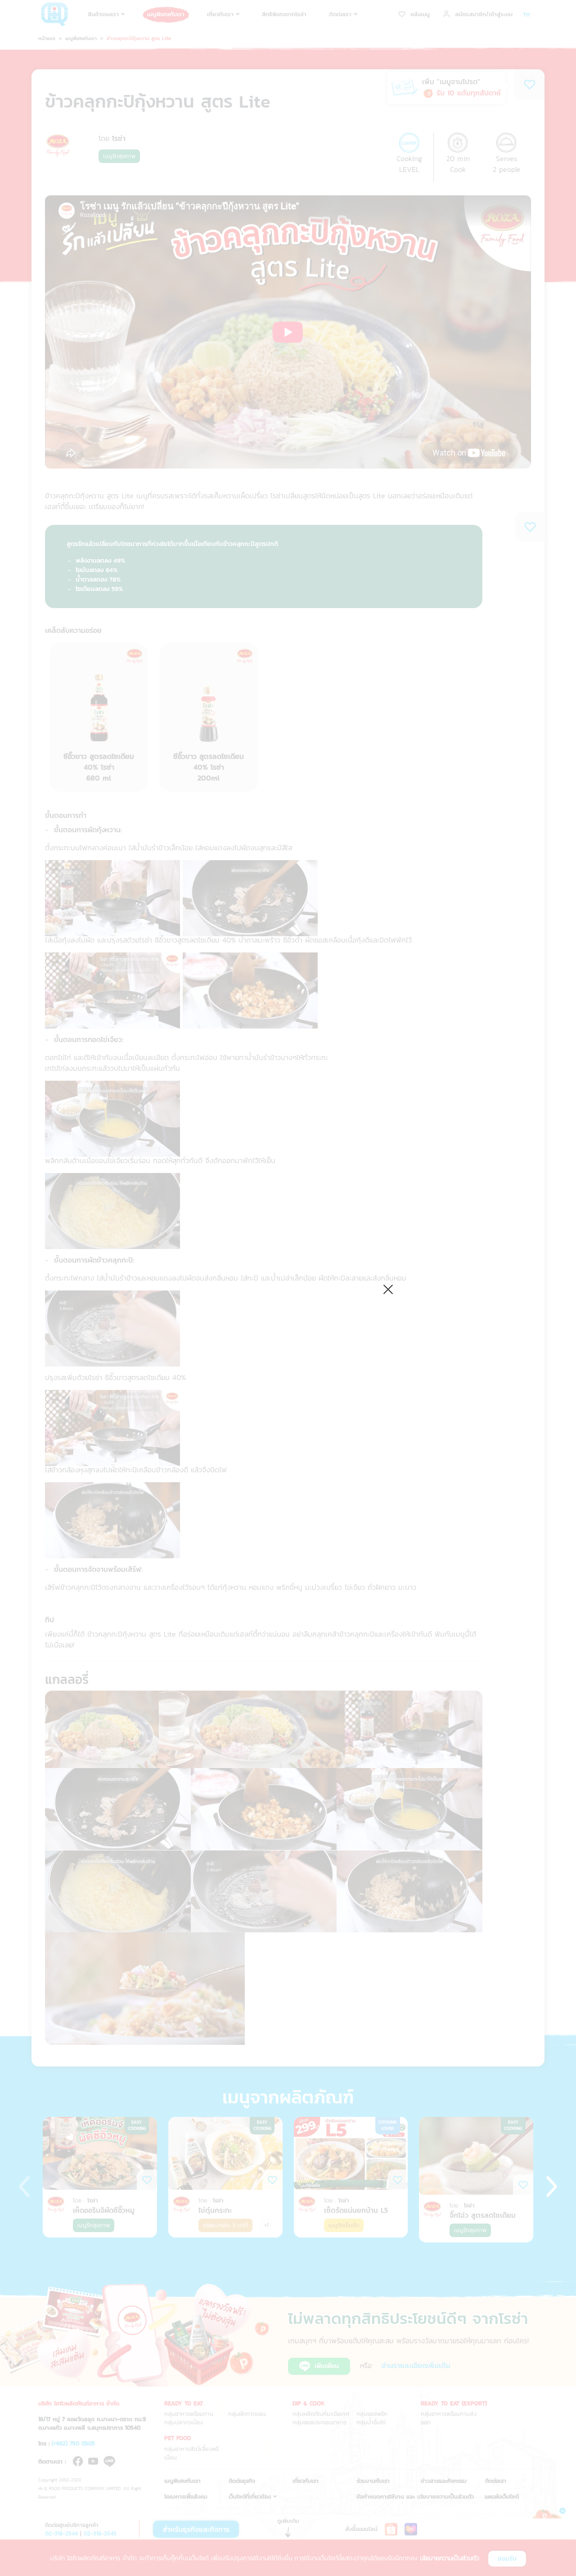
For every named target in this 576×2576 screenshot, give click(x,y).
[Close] (388, 1288)
